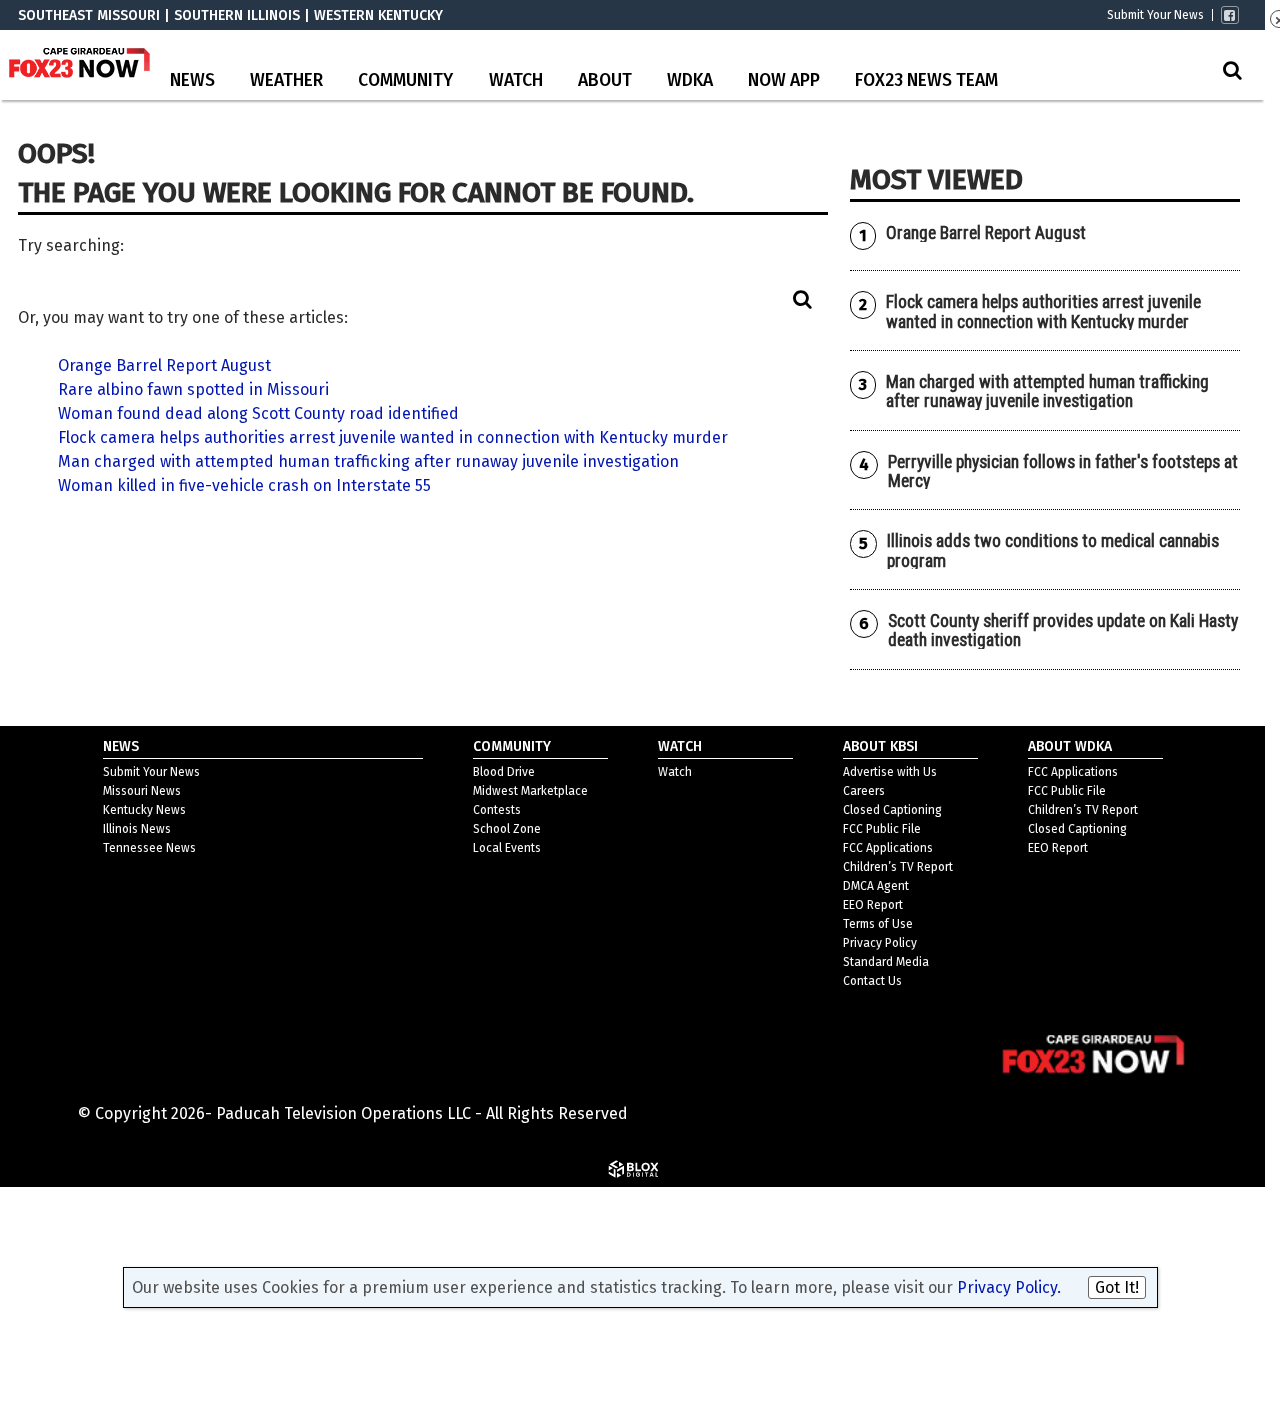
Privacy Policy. (1009, 1287)
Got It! (1117, 1287)
